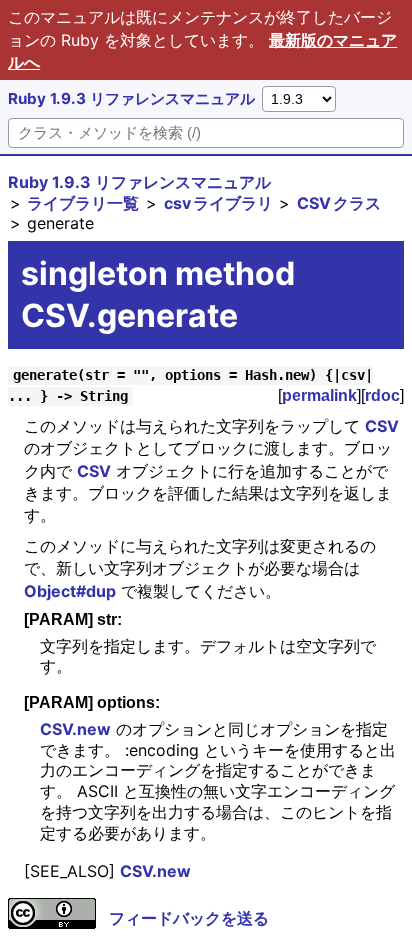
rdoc (382, 395)
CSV (382, 426)
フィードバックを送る (189, 918)
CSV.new (75, 729)
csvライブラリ (218, 203)
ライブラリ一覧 (83, 203)
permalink (319, 395)
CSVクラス (339, 203)
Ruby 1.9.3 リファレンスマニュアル (131, 98)
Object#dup (70, 591)
